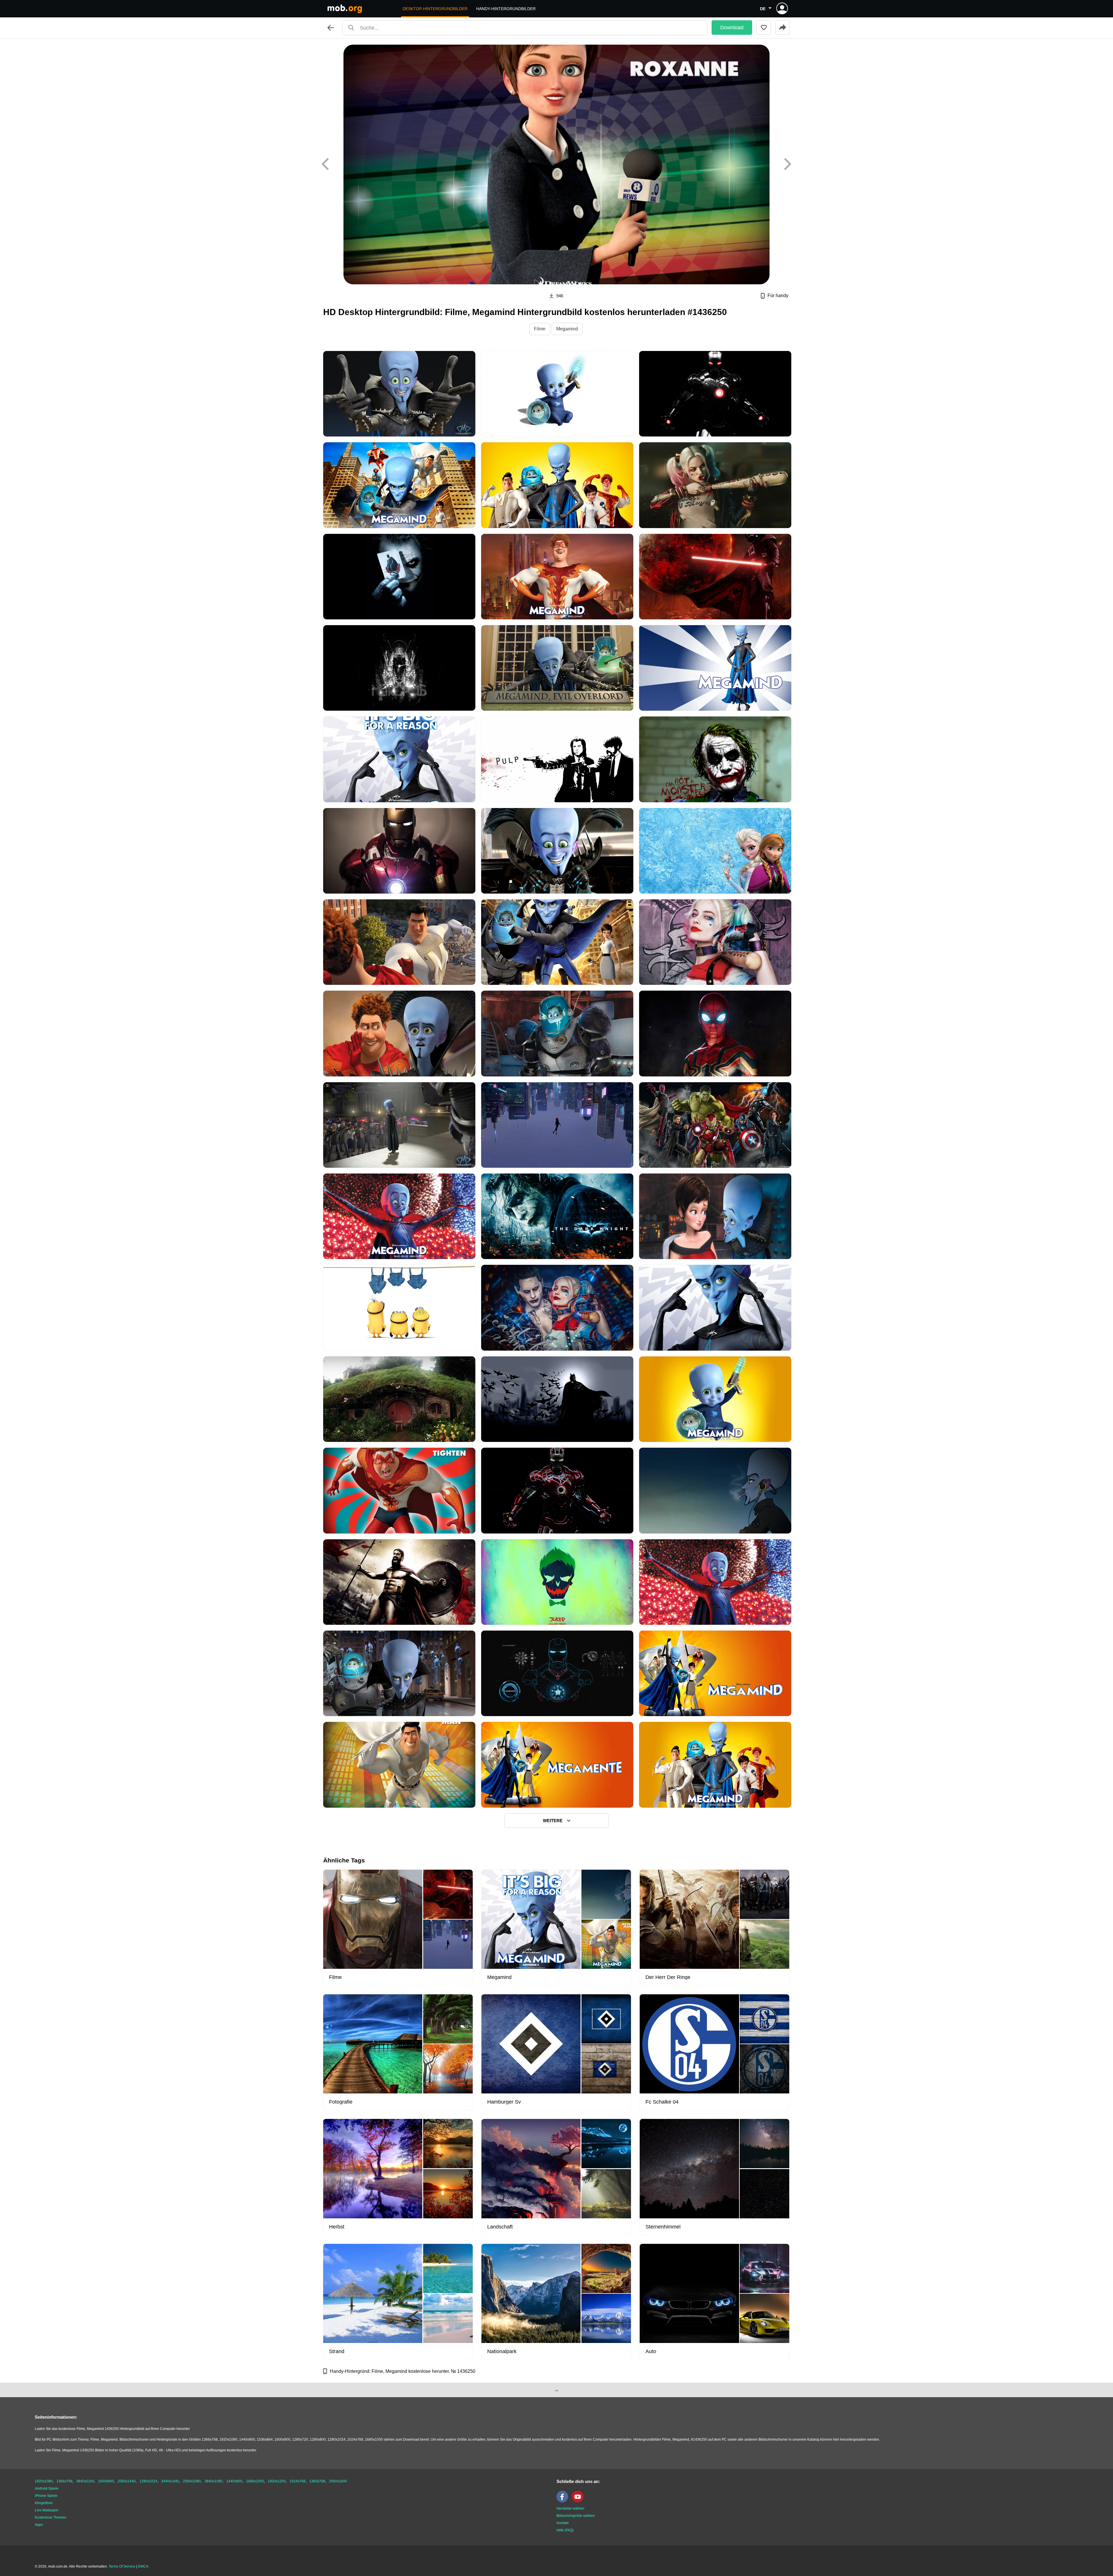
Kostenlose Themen (51, 2517)
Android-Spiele (47, 2488)
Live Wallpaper (47, 2510)
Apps (39, 2525)
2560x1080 (192, 2481)
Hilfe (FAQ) (565, 2530)
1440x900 (234, 2481)
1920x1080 (44, 2481)
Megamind (567, 329)
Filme (540, 329)
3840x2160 (85, 2481)
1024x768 (298, 2481)
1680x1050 (255, 2481)
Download (732, 28)
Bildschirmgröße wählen (576, 2516)
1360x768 (317, 2481)
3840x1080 (214, 2481)
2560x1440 (127, 2481)
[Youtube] (579, 2501)
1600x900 (106, 2481)
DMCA (143, 2566)
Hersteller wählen (570, 2508)
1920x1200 (277, 2481)
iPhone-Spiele (46, 2496)
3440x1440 (170, 2481)
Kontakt (562, 2523)
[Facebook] (564, 2501)
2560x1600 (338, 2481)
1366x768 (64, 2481)
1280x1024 (148, 2481)
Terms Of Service (122, 2566)
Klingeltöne (44, 2503)
